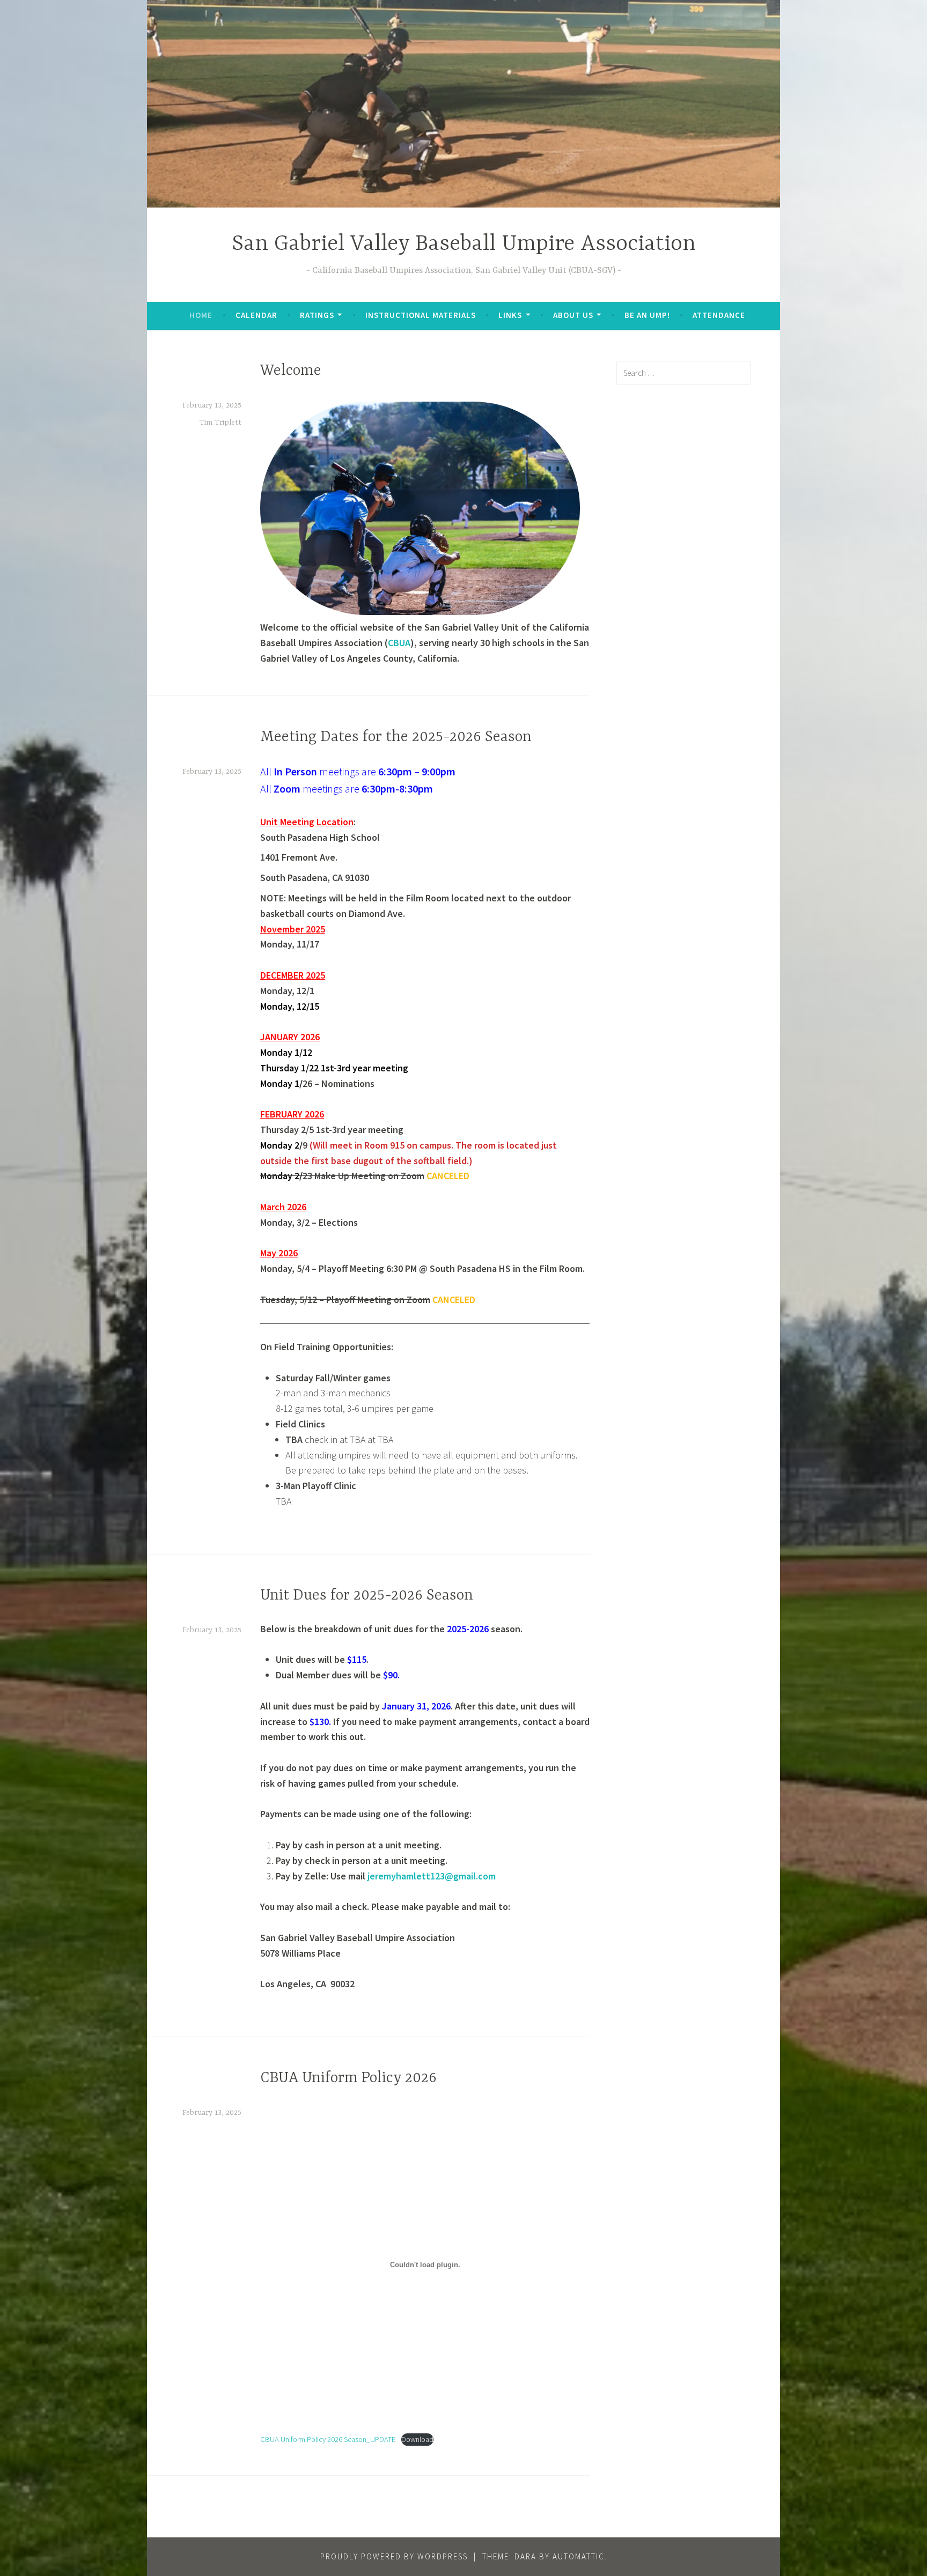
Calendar (256, 315)
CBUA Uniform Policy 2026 (348, 2078)
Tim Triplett (220, 423)
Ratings (317, 315)
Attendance (719, 315)
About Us (573, 315)
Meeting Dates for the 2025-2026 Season (396, 737)
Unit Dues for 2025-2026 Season (367, 1596)
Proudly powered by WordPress (394, 2556)
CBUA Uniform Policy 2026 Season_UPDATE (328, 2439)
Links (510, 315)
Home (201, 315)
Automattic (579, 2556)
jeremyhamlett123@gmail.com (432, 1876)
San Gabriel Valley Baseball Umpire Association (464, 244)
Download (417, 2439)
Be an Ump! (647, 315)
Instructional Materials (421, 315)
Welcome (291, 371)
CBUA (399, 643)
